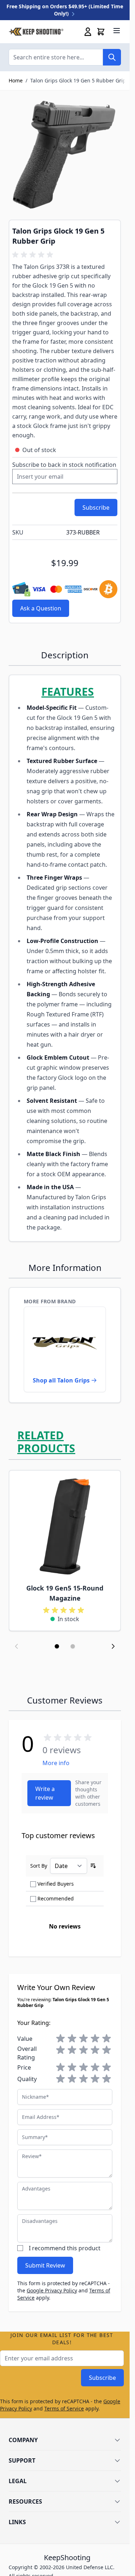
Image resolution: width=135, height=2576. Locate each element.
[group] (34, 255)
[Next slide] (113, 1646)
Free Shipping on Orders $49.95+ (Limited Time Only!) (65, 10)
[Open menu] (117, 31)
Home (16, 80)
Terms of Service (64, 2408)
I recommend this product (65, 2248)
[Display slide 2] (73, 1646)
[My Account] (88, 32)
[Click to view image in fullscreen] (65, 155)
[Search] (112, 57)
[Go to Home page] (36, 32)
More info (56, 1763)
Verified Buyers (56, 1884)
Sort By (39, 1866)
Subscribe (102, 2378)
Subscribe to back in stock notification (64, 465)
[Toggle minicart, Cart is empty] (101, 32)
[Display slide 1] (57, 1646)
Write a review (45, 1793)
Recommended (56, 1898)
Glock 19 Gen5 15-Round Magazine (65, 1593)
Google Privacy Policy (52, 2290)
